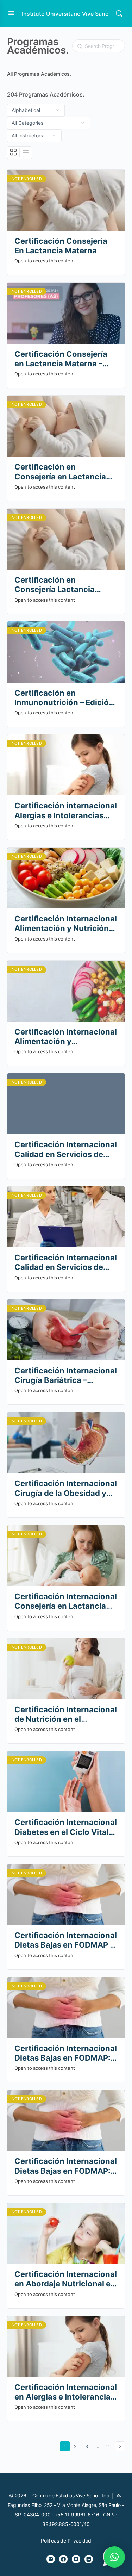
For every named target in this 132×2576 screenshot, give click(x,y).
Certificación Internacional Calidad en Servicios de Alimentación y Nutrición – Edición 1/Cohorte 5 (66, 1150)
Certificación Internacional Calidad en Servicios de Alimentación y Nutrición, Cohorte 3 (66, 1263)
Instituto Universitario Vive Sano (65, 14)
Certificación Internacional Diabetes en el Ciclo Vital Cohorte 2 (66, 1827)
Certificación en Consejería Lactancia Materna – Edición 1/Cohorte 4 (55, 585)
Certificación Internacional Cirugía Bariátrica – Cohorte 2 (66, 1376)
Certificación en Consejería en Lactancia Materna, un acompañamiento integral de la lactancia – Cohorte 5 (65, 472)
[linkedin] (89, 2559)
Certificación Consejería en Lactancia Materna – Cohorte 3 (61, 359)
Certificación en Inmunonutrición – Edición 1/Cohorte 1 (64, 698)
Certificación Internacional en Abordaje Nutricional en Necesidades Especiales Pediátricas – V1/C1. (66, 2279)
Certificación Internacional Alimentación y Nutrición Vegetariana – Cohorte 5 (66, 924)
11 (109, 2446)
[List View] (26, 153)
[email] (51, 2559)
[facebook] (63, 2559)
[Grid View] (14, 153)
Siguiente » (120, 2446)
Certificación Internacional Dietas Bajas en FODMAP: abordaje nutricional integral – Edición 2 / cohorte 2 (66, 2053)
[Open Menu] (11, 13)
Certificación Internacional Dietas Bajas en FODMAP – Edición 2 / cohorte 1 (66, 1940)
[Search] (119, 13)
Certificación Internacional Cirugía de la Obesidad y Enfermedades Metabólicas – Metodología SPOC (66, 1488)
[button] (114, 2557)
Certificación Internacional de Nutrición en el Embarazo (66, 1715)
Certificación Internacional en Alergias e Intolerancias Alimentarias (66, 2392)
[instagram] (76, 2559)
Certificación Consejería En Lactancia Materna (61, 246)
